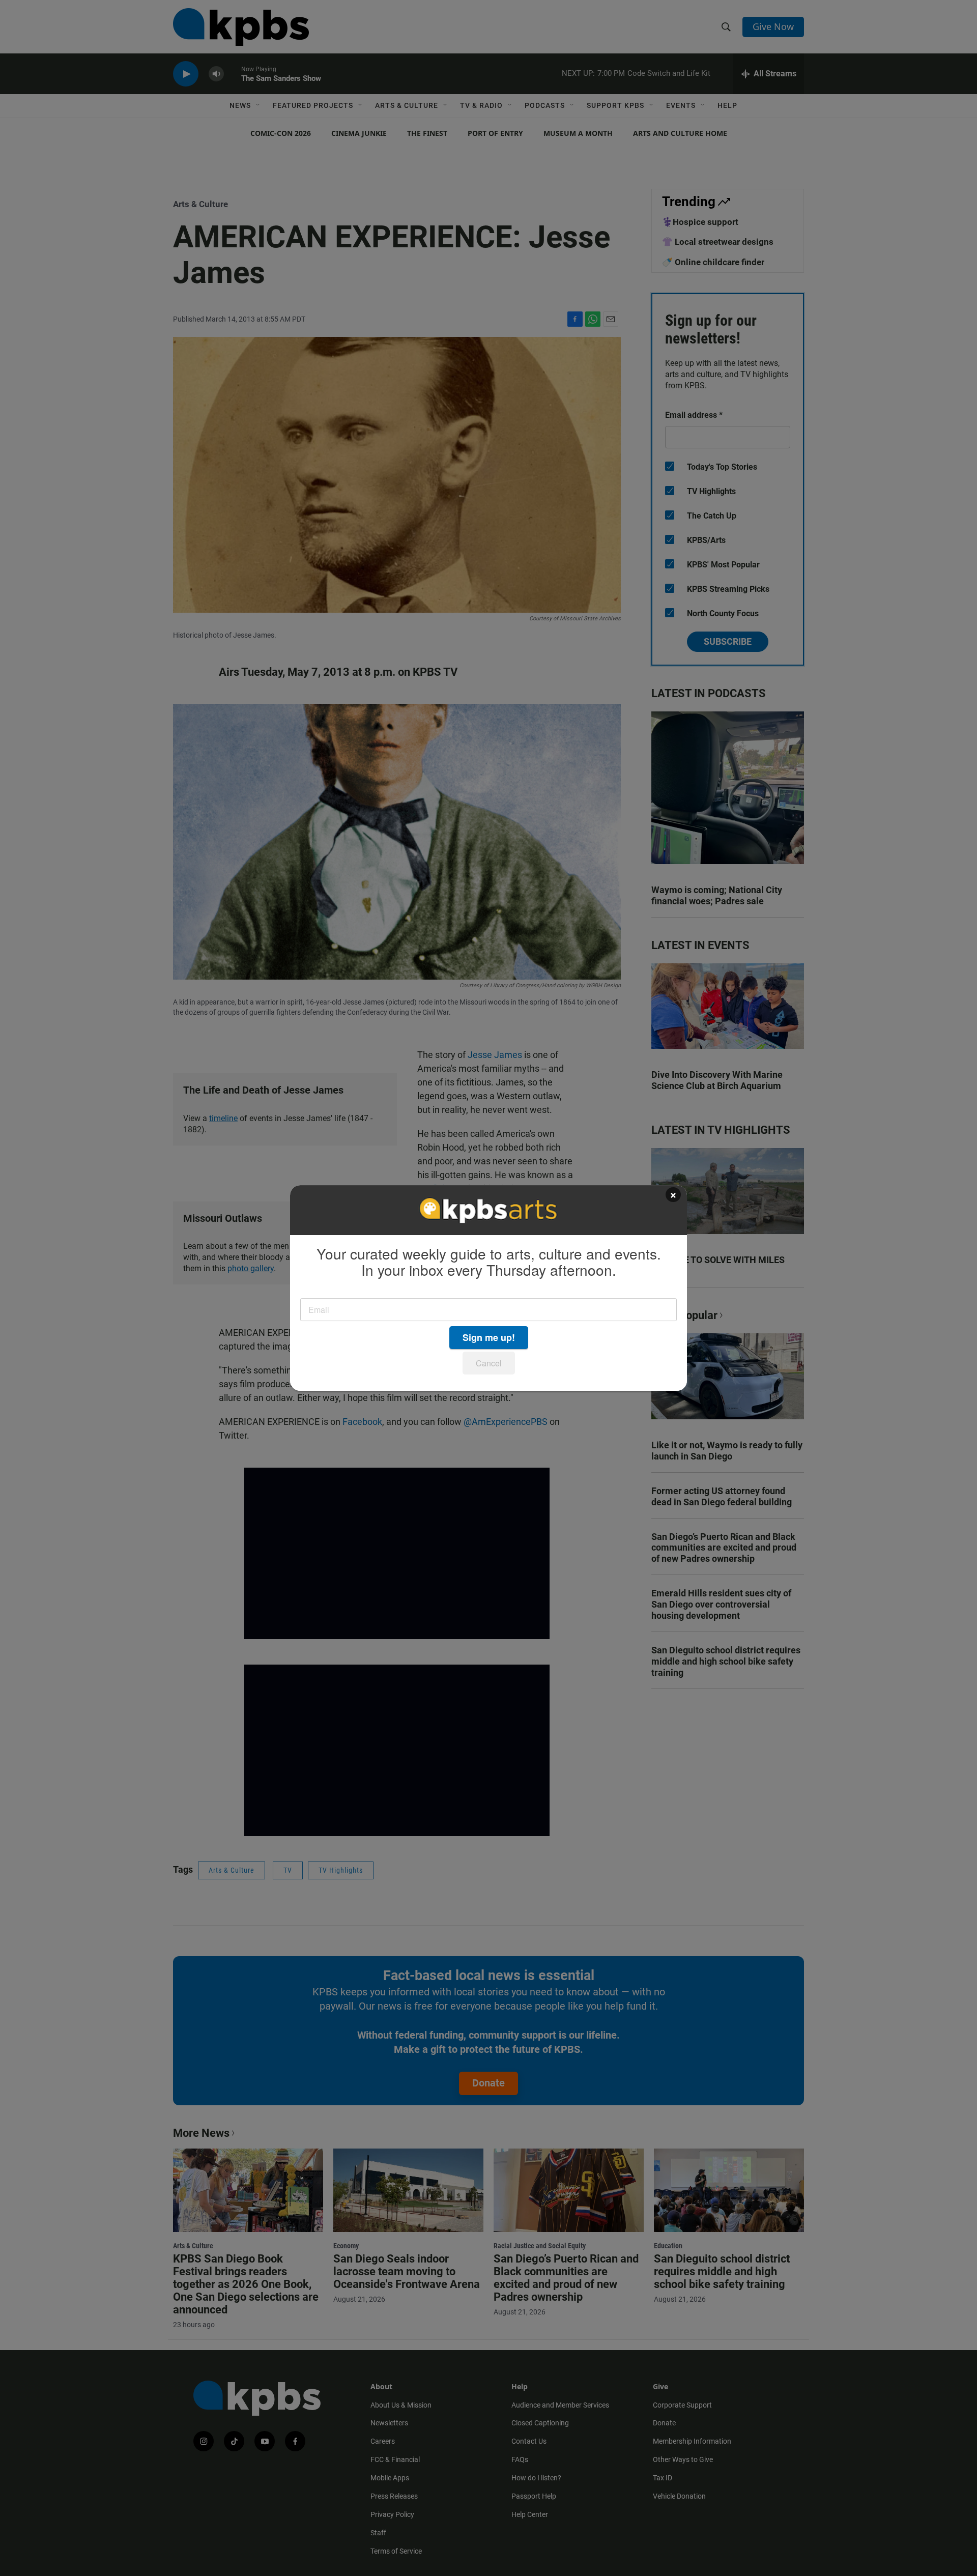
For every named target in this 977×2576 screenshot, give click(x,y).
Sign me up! (489, 1337)
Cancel (489, 1363)
